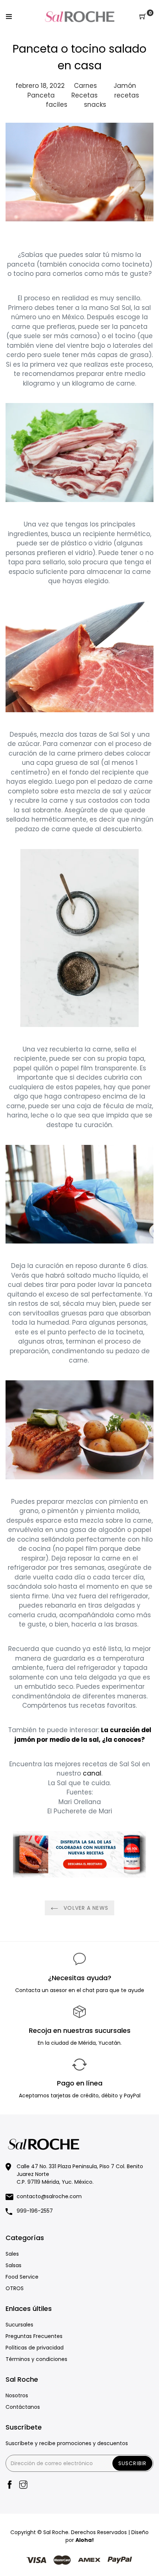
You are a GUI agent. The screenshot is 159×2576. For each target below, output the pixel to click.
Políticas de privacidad (35, 2348)
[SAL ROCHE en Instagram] (23, 2485)
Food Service (22, 2277)
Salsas (13, 2265)
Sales (12, 2254)
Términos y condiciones (36, 2359)
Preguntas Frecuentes (34, 2336)
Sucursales (19, 2325)
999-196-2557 (35, 2211)
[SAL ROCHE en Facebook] (10, 2485)
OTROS (15, 2288)
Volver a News (85, 1908)
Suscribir (132, 2463)
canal (92, 1773)
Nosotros (17, 2395)
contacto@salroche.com (49, 2196)
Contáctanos (23, 2407)
